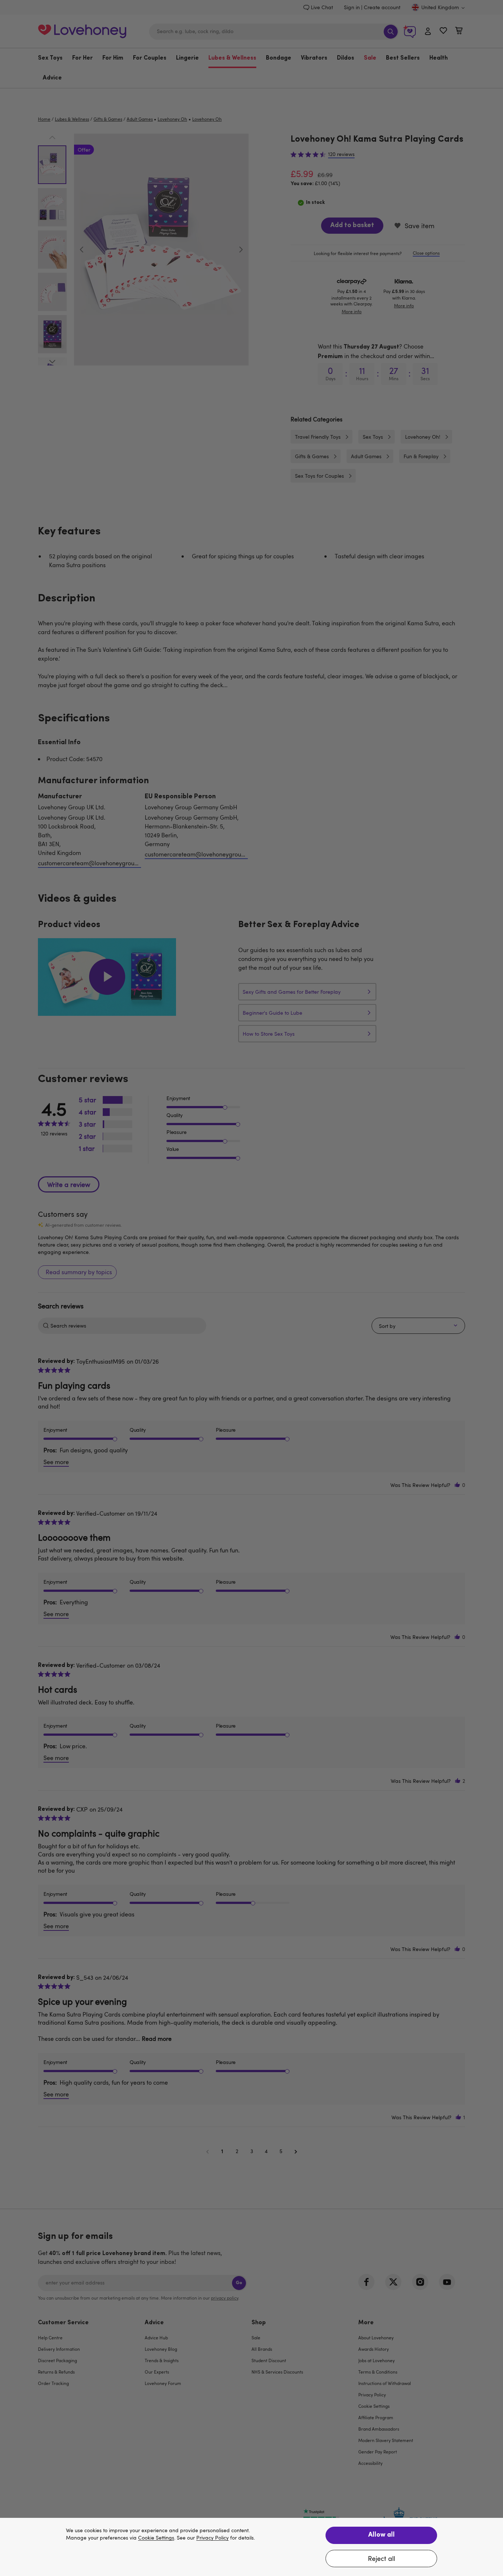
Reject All (381, 2558)
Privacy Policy (212, 2538)
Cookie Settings (156, 2538)
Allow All (381, 2535)
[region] (251, 2547)
